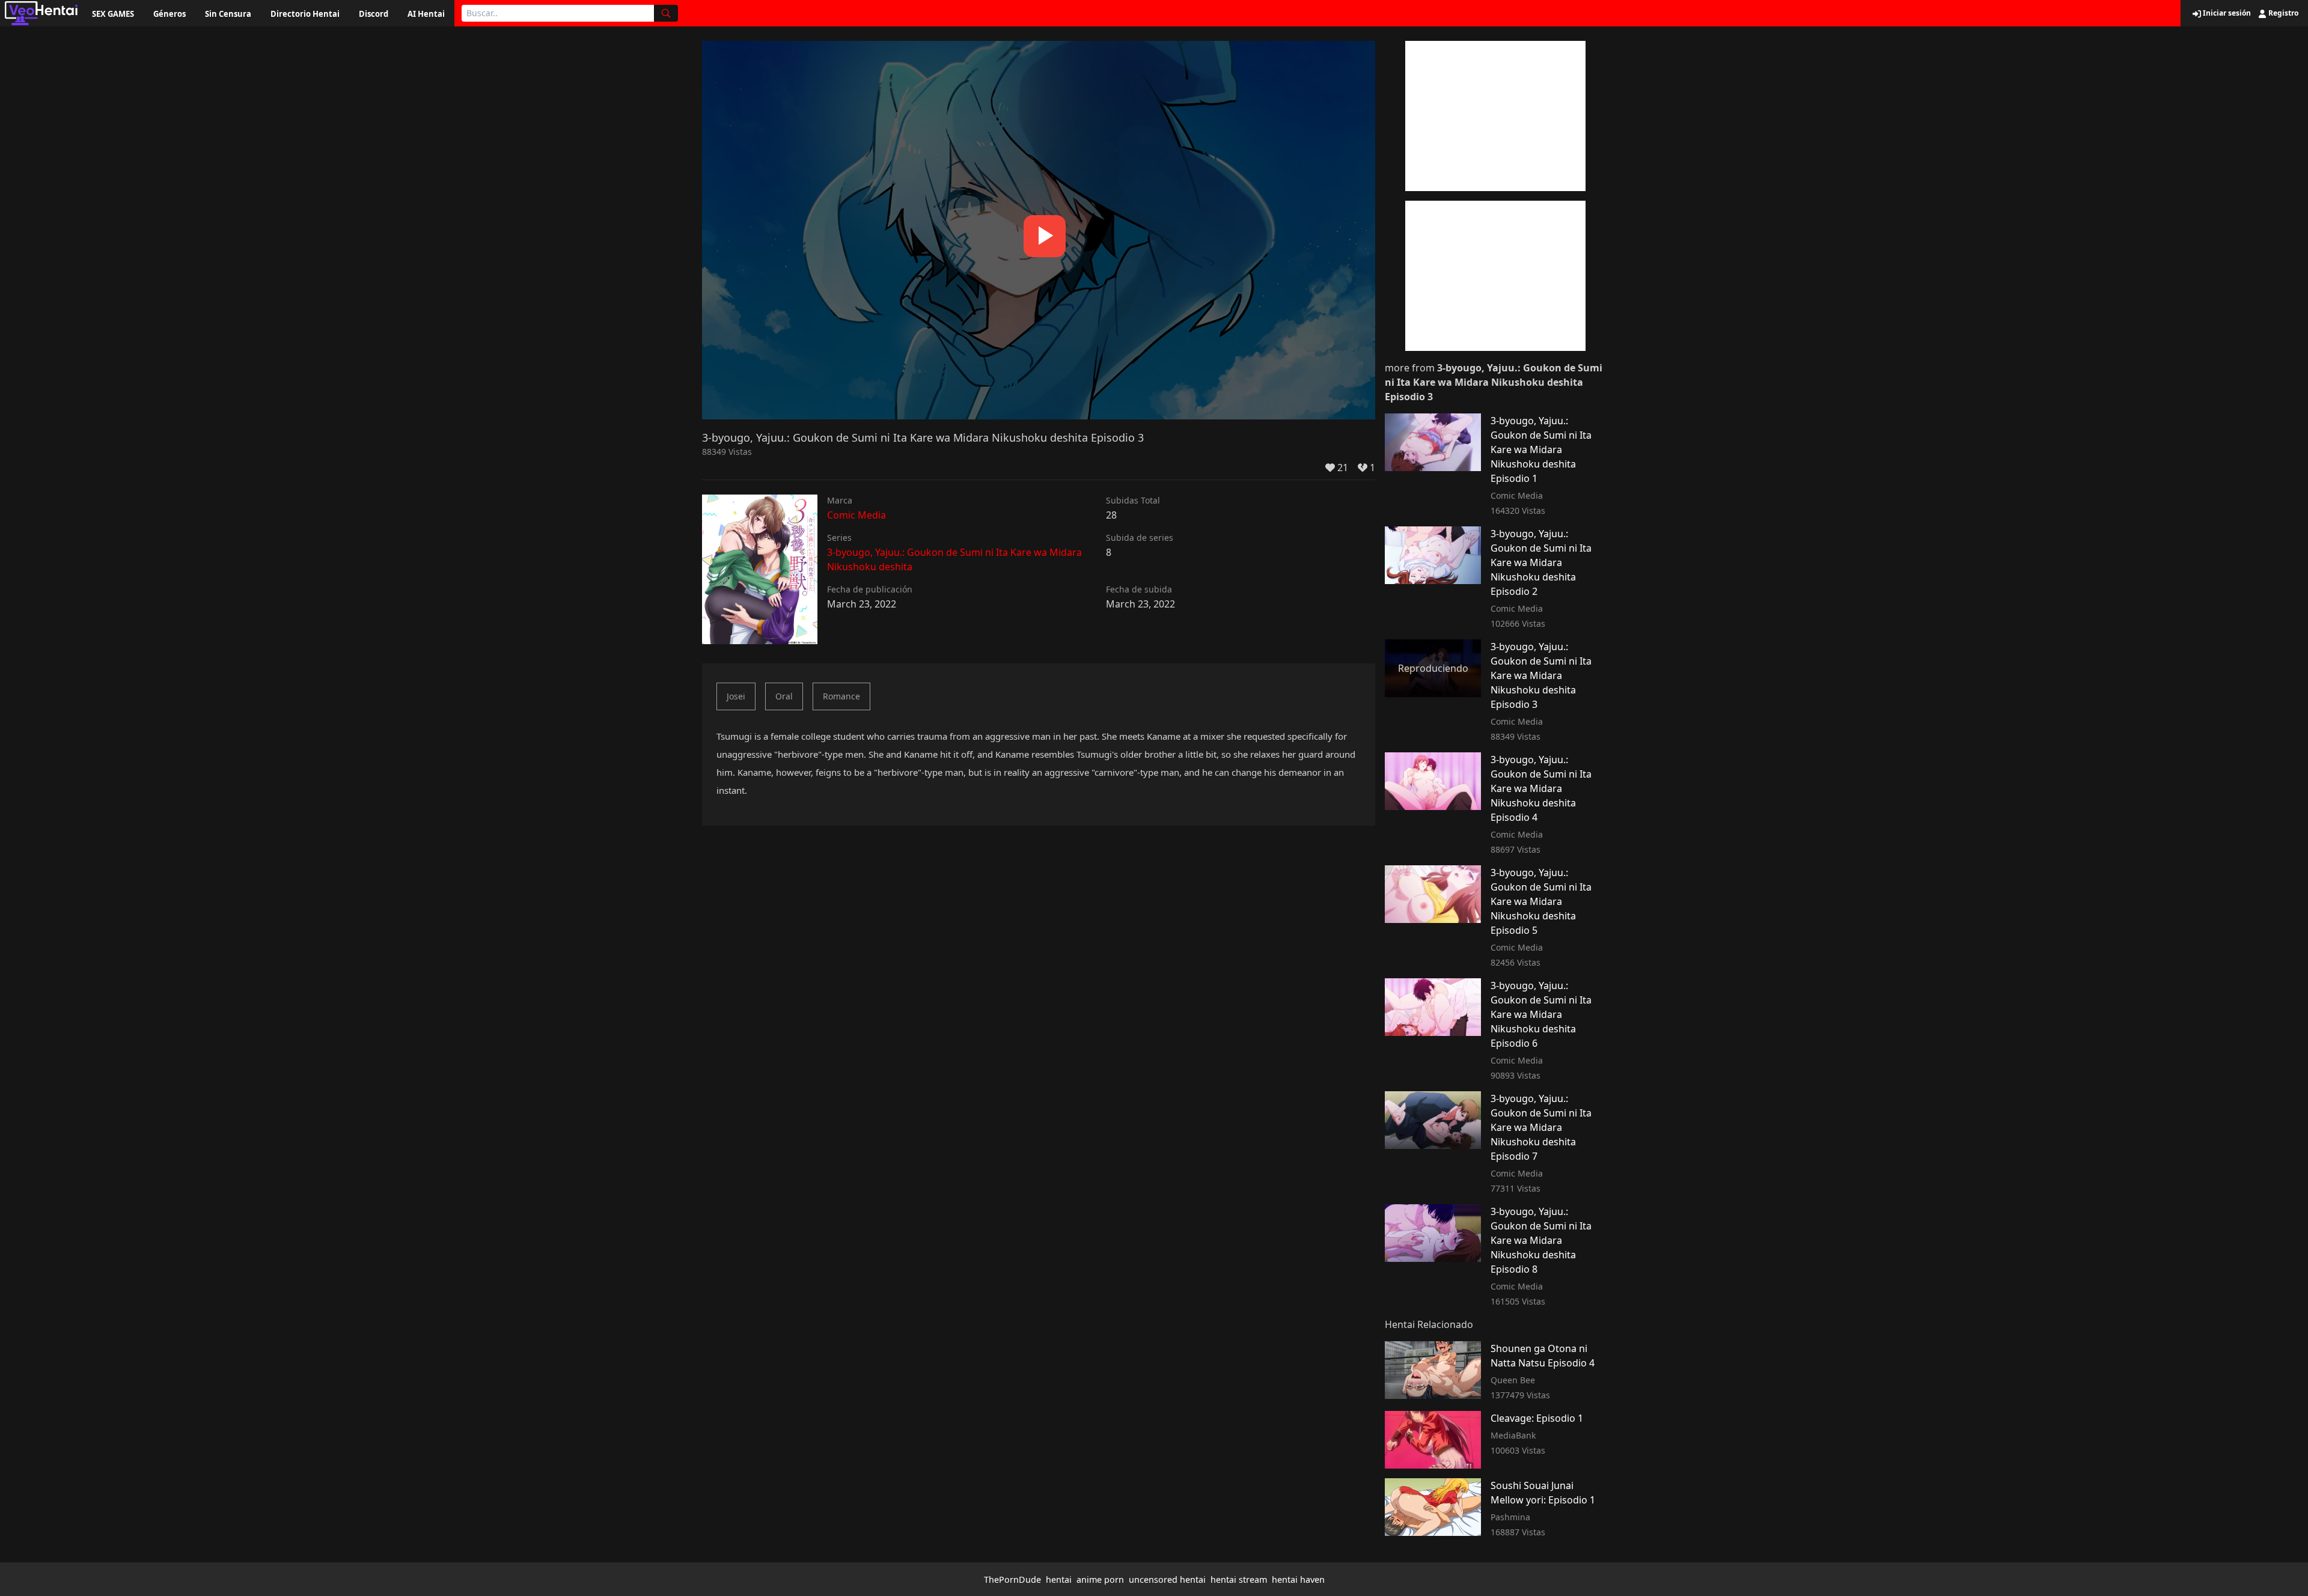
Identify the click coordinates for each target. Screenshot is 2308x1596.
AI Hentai (426, 14)
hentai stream (1239, 1579)
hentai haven (1298, 1579)
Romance (841, 696)
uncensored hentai (1167, 1579)
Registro (2282, 13)
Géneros (169, 14)
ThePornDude (1012, 1579)
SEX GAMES (113, 14)
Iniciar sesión (2226, 13)
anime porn (1100, 1579)
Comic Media (856, 515)
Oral (784, 696)
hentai (1059, 1579)
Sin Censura (228, 14)
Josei (736, 696)
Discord (374, 14)
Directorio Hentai (305, 14)
